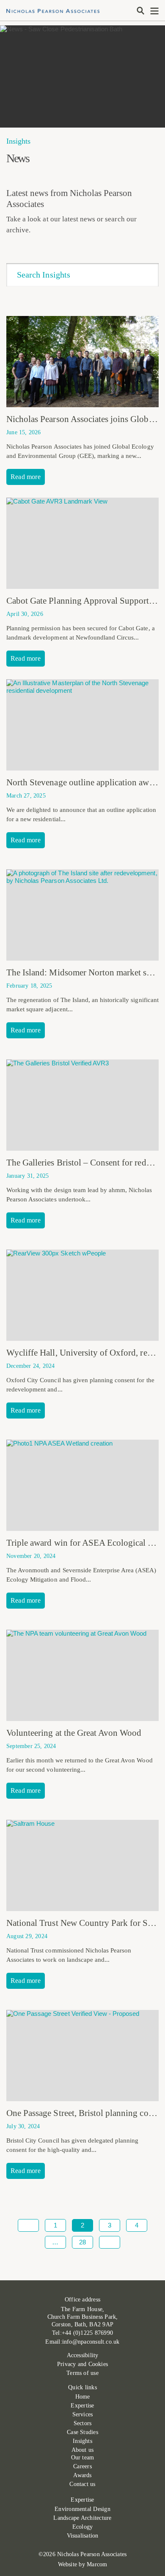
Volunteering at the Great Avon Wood (74, 1733)
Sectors (83, 2423)
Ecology (83, 2527)
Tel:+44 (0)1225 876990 (82, 2333)
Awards (82, 2475)
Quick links (82, 2387)
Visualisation (83, 2536)
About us (83, 2450)
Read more (26, 477)
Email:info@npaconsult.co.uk (82, 2342)
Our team (83, 2458)
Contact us (82, 2484)
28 (82, 2242)
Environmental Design (82, 2509)
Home (83, 2397)
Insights (82, 2441)
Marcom (97, 2564)
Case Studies (82, 2432)
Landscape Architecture (82, 2518)
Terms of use (82, 2373)
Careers (82, 2466)
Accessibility (83, 2355)
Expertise (82, 2406)
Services (83, 2414)
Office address (82, 2300)
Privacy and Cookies (82, 2364)
